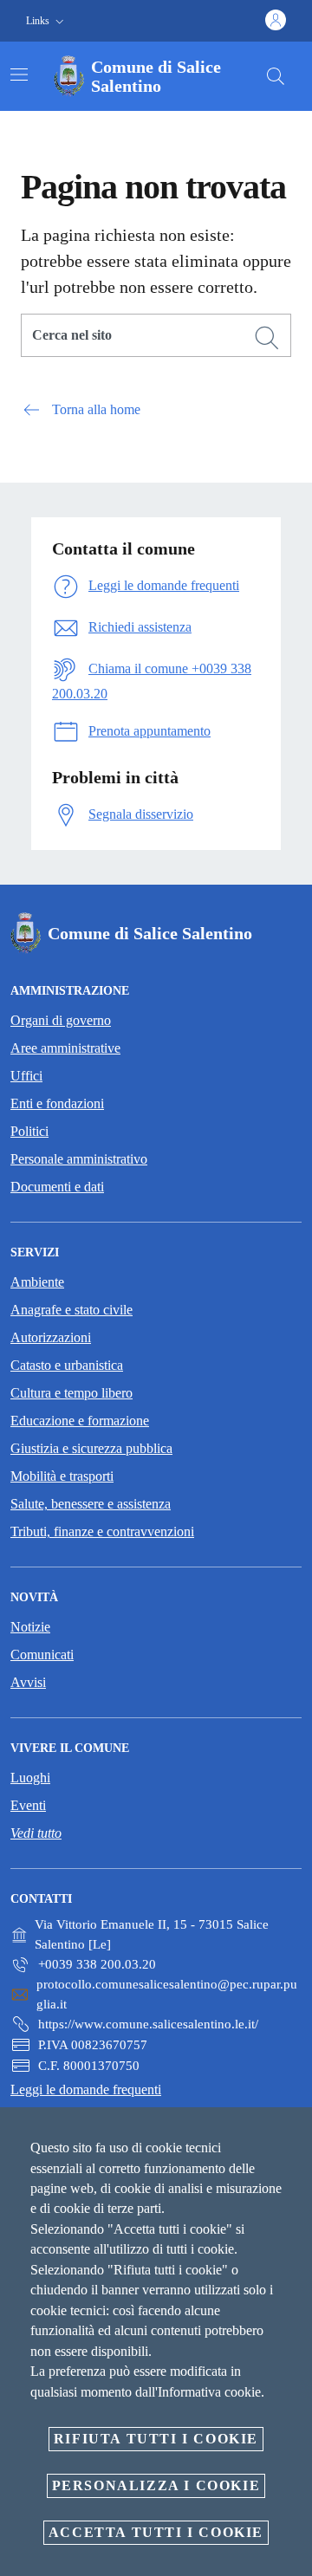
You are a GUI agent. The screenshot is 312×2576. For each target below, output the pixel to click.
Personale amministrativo (79, 1159)
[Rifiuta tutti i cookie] (293, 2134)
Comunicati (42, 1655)
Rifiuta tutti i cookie (156, 2439)
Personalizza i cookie (156, 2485)
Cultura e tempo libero (71, 1393)
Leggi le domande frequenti (86, 2089)
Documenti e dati (57, 1187)
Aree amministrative (65, 1048)
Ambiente (37, 1282)
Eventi (28, 1805)
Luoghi (30, 1778)
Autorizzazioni (51, 1337)
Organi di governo (61, 1020)
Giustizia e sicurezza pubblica (91, 1448)
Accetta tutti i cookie (156, 2532)
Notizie (30, 1627)
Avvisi (28, 1682)
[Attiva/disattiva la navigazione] (19, 75)
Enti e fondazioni (57, 1103)
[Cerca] (276, 76)
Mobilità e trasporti (62, 1476)
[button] (47, 21)
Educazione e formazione (80, 1421)
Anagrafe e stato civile (71, 1310)
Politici (29, 1131)
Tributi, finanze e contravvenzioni (102, 1531)
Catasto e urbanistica (67, 1365)
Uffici (26, 1076)
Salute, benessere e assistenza (91, 1504)
